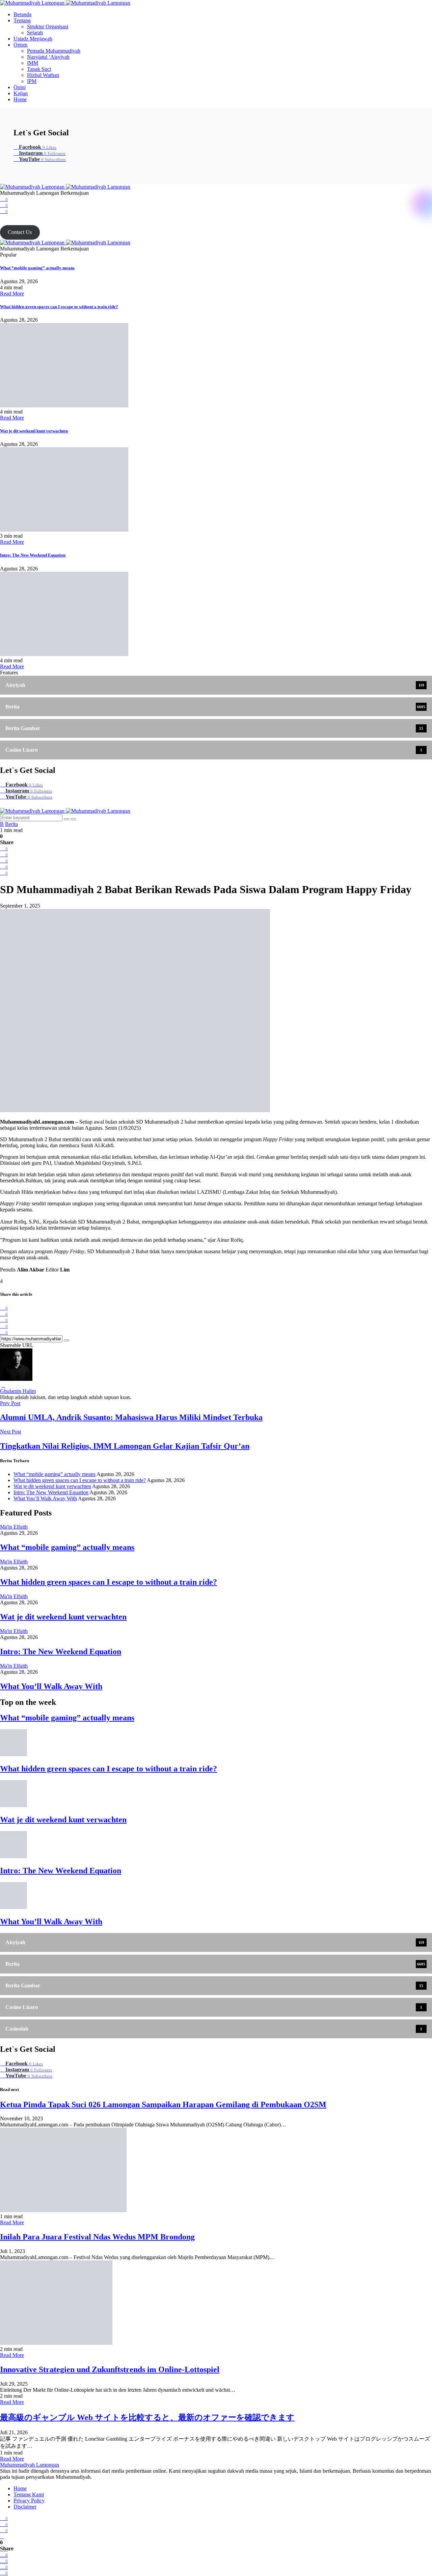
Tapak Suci (39, 69)
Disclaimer (25, 2507)
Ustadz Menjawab (33, 39)
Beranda (22, 14)
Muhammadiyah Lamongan (30, 2465)
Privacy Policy (29, 2501)
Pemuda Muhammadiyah (54, 51)
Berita (11, 824)
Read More (12, 293)
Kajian (21, 93)
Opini (20, 87)
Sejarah (35, 33)
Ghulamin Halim (18, 1391)
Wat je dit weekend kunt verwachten (34, 431)
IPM (32, 81)
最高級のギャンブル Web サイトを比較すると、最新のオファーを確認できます (147, 2417)
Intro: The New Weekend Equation (33, 555)
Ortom (20, 45)
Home (20, 99)
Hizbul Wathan (43, 75)
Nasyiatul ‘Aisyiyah (48, 57)
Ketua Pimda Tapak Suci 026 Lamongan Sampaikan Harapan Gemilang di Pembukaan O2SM (163, 2104)
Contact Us (20, 232)
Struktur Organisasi (48, 26)
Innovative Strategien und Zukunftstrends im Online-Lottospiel (110, 2369)
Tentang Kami (29, 2494)
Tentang (22, 20)
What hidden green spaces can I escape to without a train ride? (59, 307)
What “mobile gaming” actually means (37, 268)
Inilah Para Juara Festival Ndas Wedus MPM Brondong (97, 2237)
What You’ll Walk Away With (45, 1498)
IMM (33, 63)
